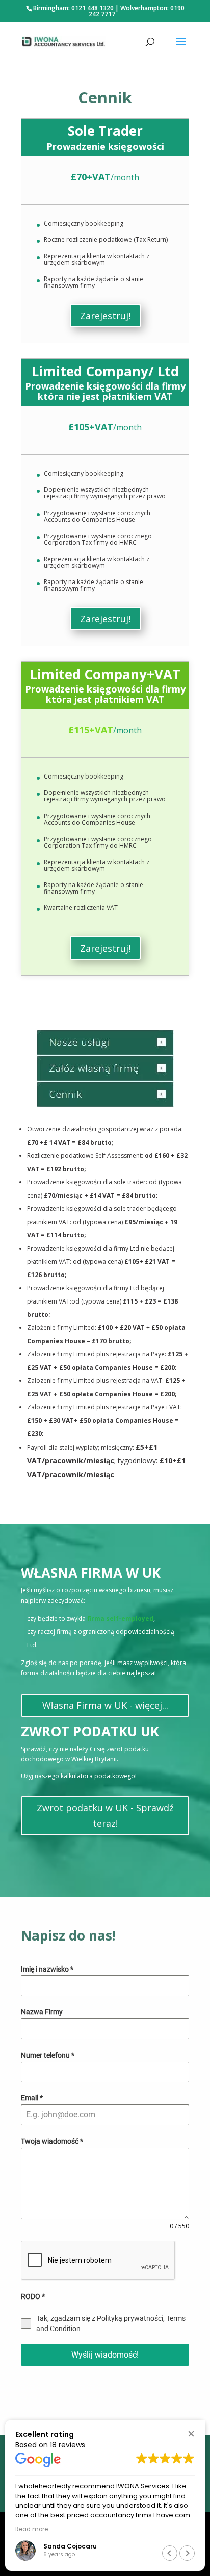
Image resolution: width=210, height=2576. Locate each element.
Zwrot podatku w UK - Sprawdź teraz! (105, 1816)
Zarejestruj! (105, 316)
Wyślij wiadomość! (105, 2355)
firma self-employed (120, 1618)
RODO (33, 2296)
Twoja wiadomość (52, 2141)
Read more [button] (32, 2529)
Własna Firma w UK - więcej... (105, 1705)
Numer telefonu (48, 2055)
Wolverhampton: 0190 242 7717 (137, 11)
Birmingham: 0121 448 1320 (73, 8)
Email (32, 2098)
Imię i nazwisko (47, 1969)
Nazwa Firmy (42, 2012)
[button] (191, 2434)
